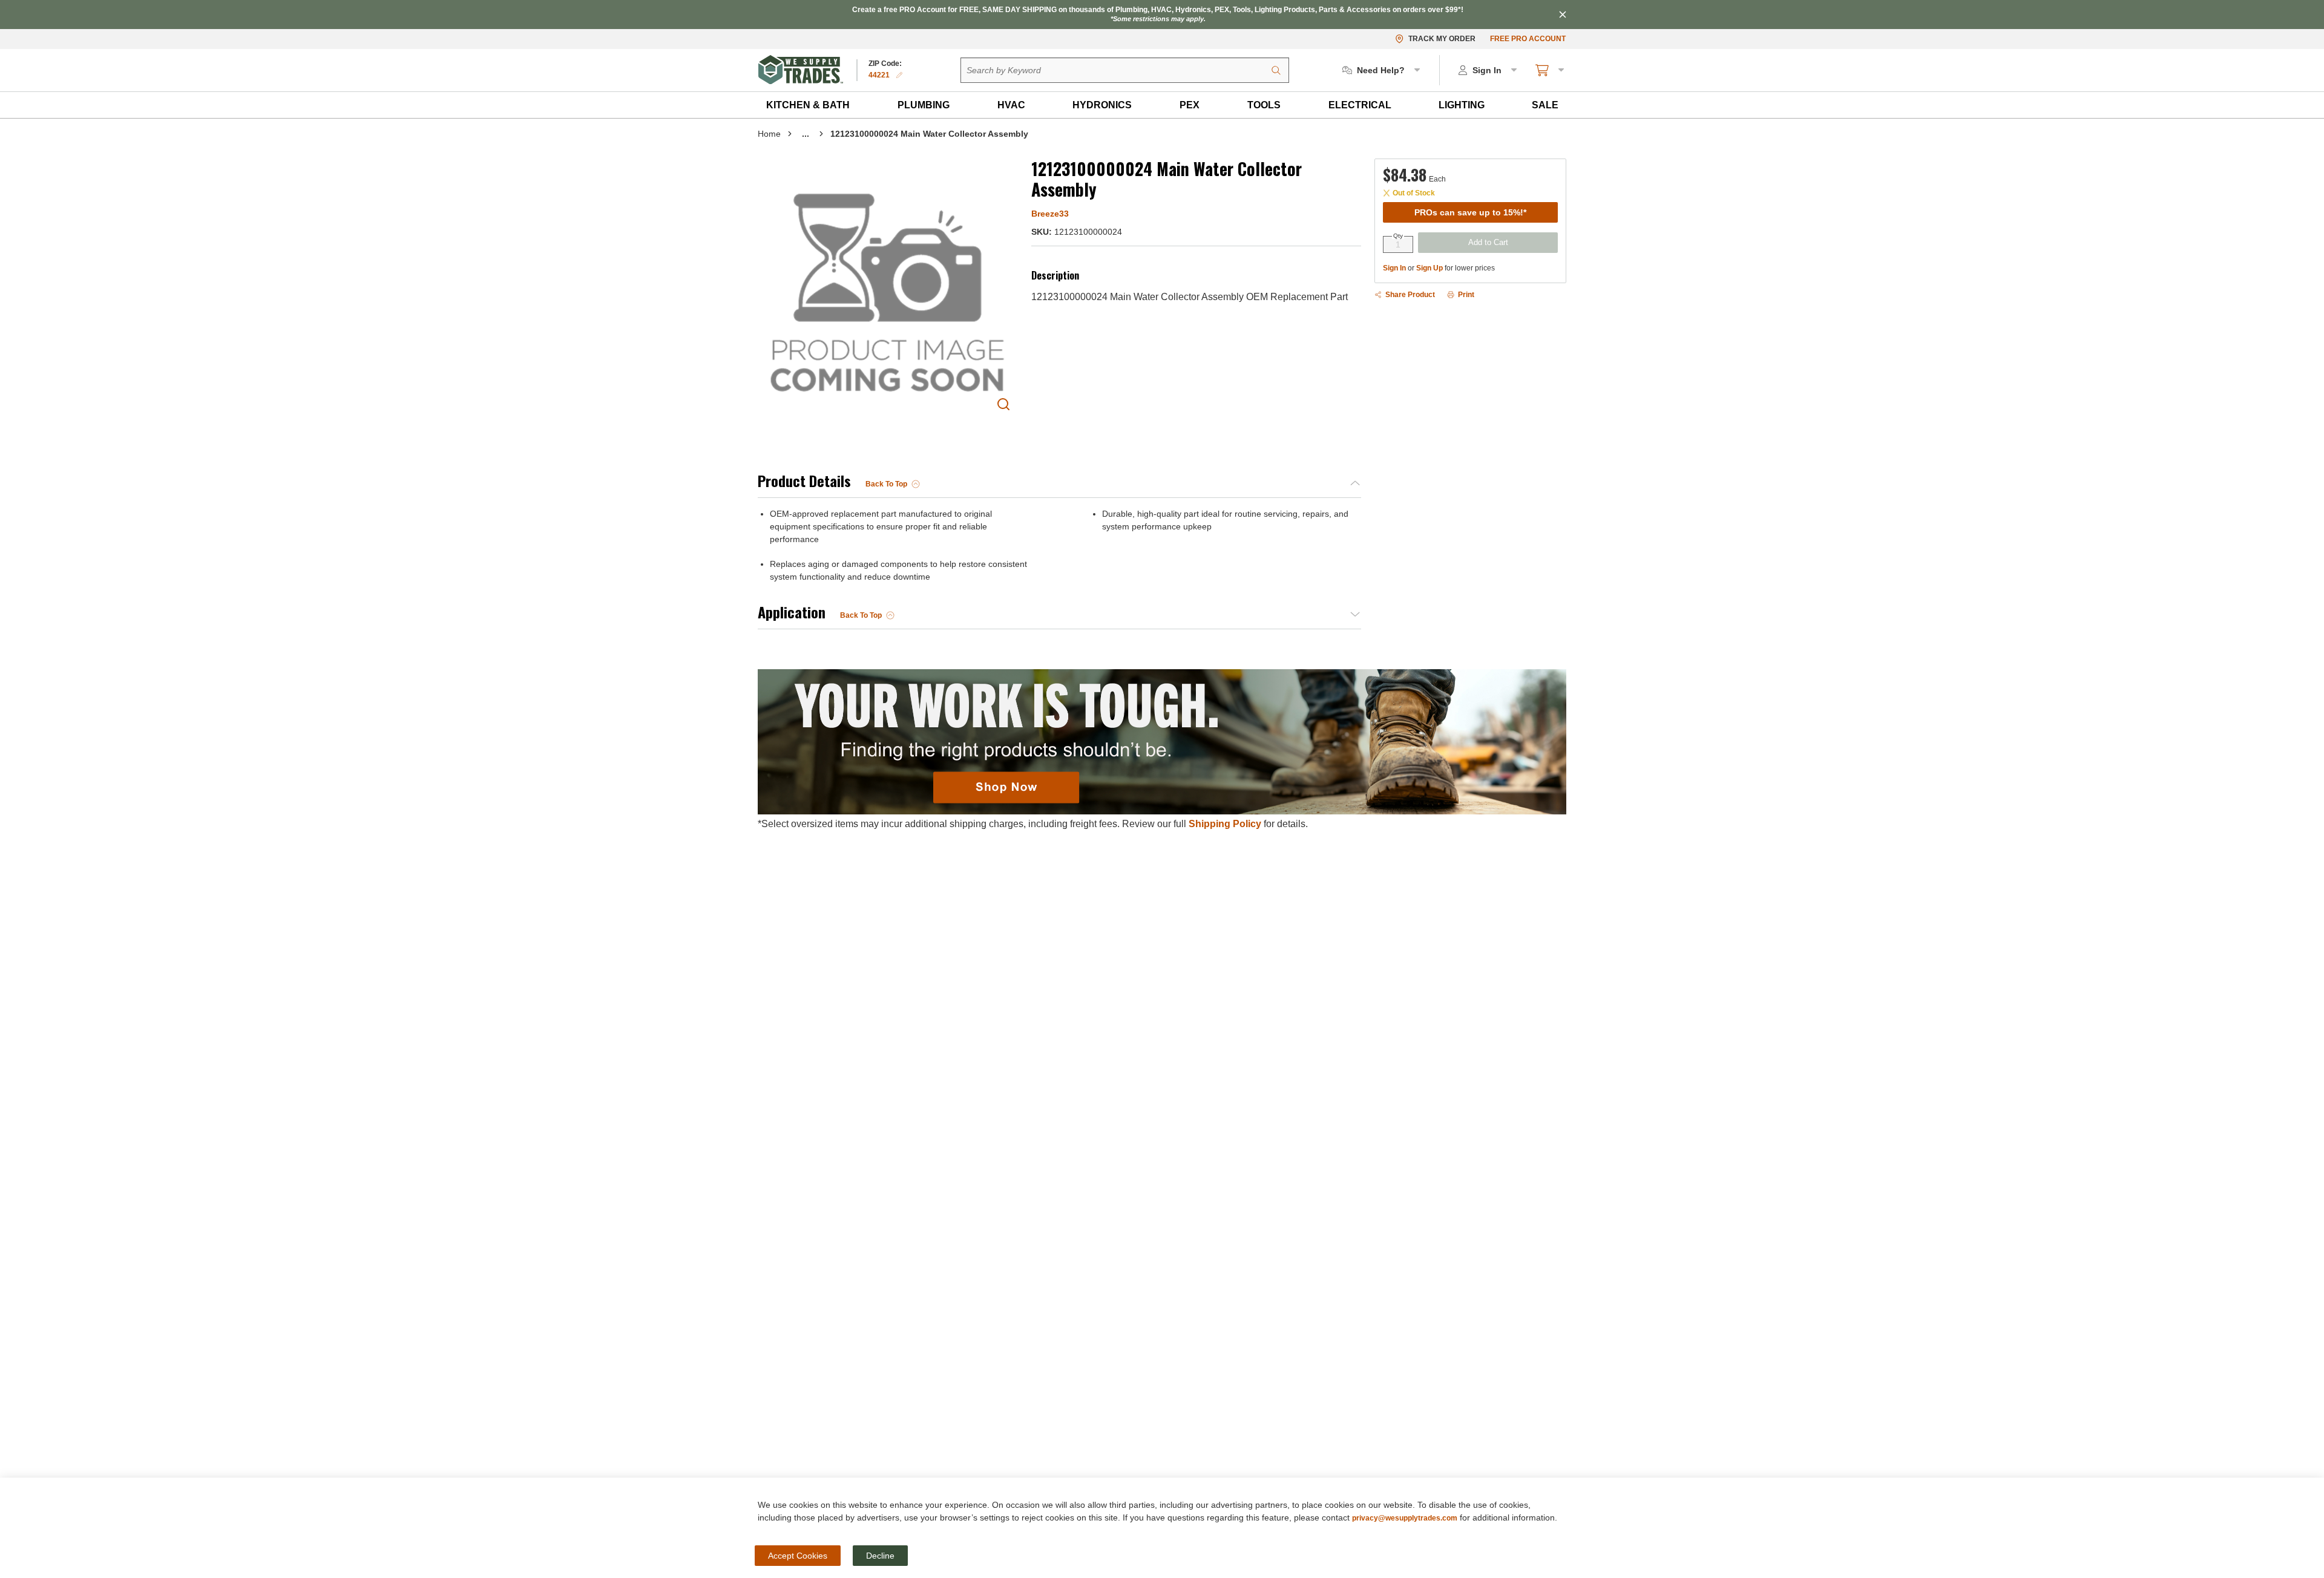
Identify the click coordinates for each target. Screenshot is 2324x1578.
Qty (1398, 236)
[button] (808, 105)
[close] (1563, 15)
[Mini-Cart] (1551, 70)
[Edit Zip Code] (899, 75)
